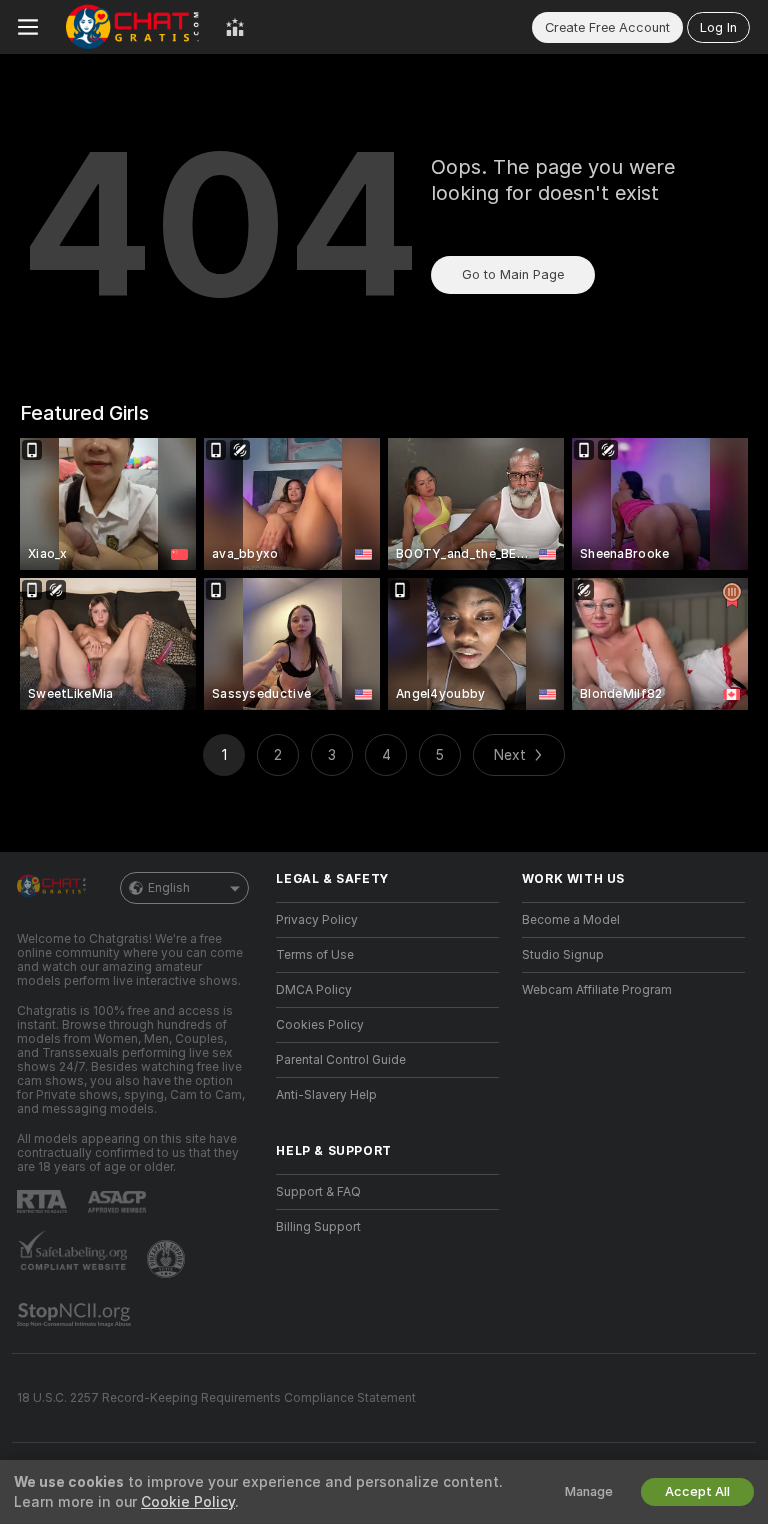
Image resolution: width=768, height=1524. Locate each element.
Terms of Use (315, 955)
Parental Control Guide (341, 1060)
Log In (718, 27)
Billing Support (318, 1227)
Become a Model (571, 920)
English (169, 888)
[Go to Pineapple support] (168, 1259)
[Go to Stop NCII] (76, 1315)
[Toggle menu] (28, 27)
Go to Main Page (513, 274)
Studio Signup (563, 955)
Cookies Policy (320, 1025)
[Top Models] (235, 27)
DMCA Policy (314, 990)
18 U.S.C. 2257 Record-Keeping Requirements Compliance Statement (216, 1398)
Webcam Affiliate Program (597, 990)
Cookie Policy (188, 1502)
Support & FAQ (318, 1192)
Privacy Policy (317, 920)
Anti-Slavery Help (326, 1095)
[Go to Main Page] (132, 27)
